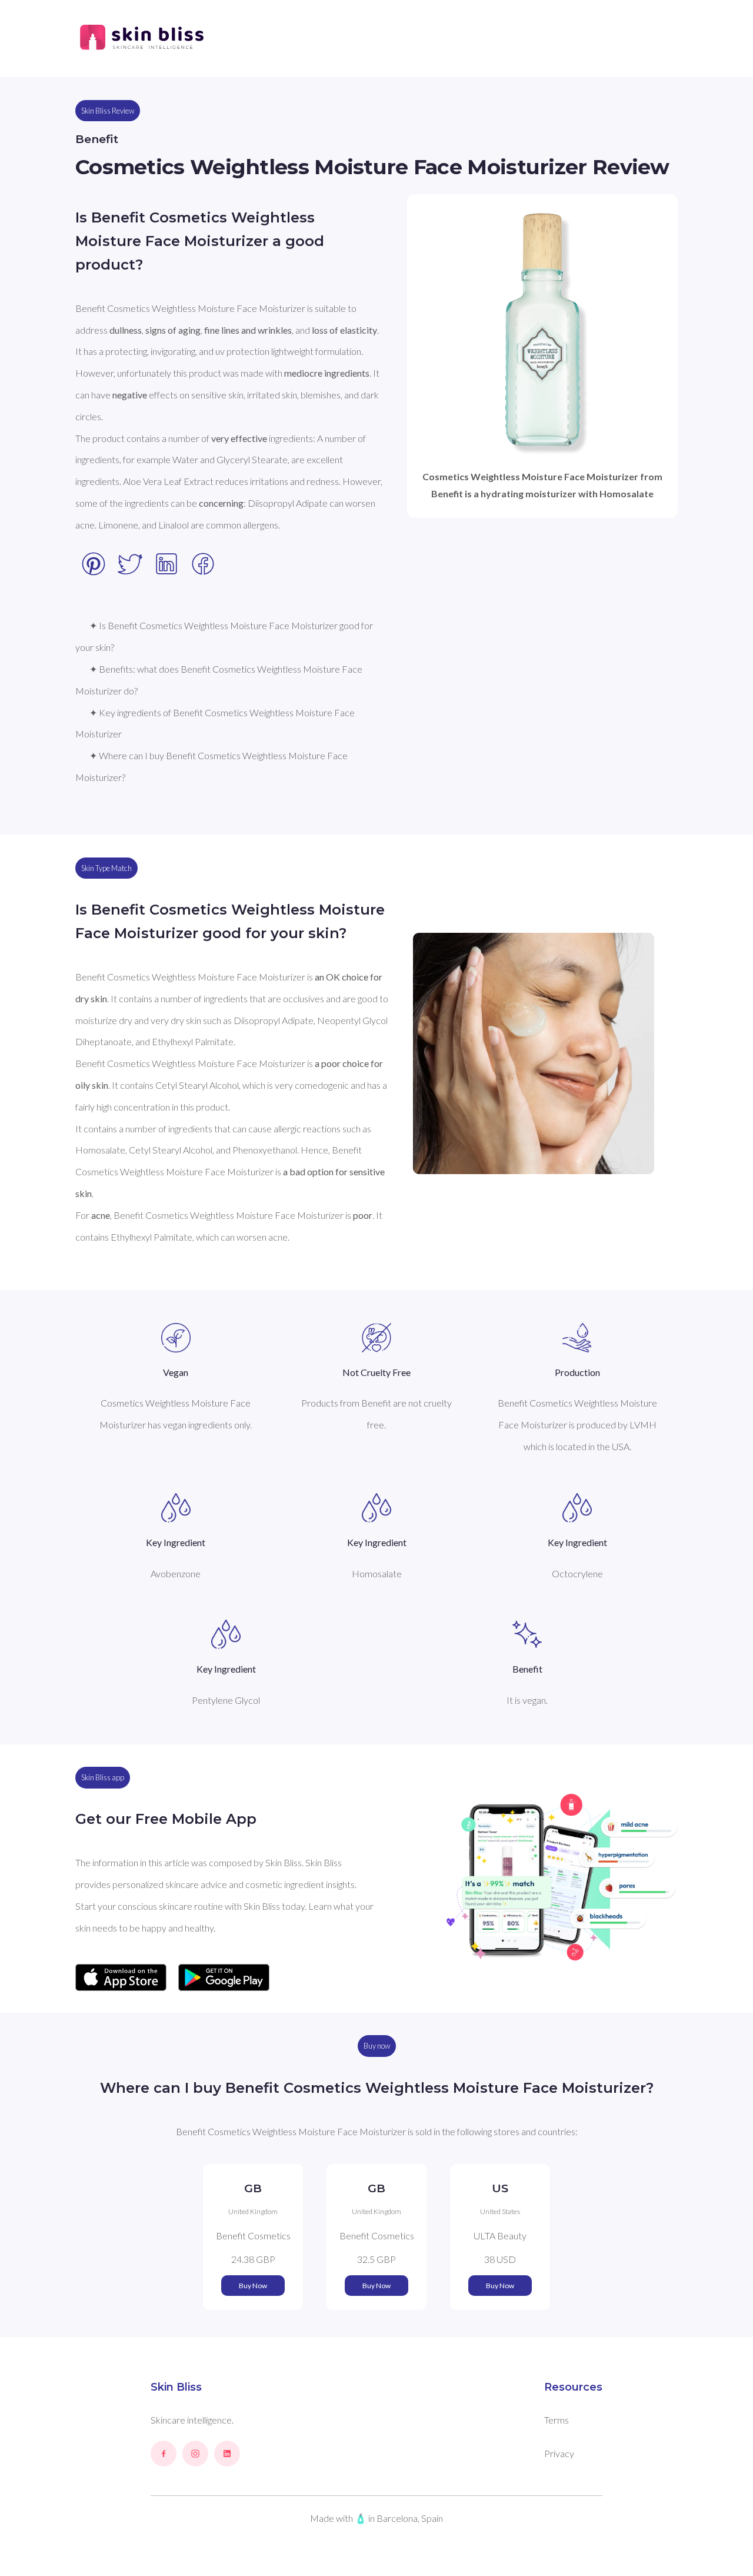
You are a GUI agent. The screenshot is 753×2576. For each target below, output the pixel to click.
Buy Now (253, 2286)
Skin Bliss (176, 2387)
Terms (557, 2420)
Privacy (559, 2453)
